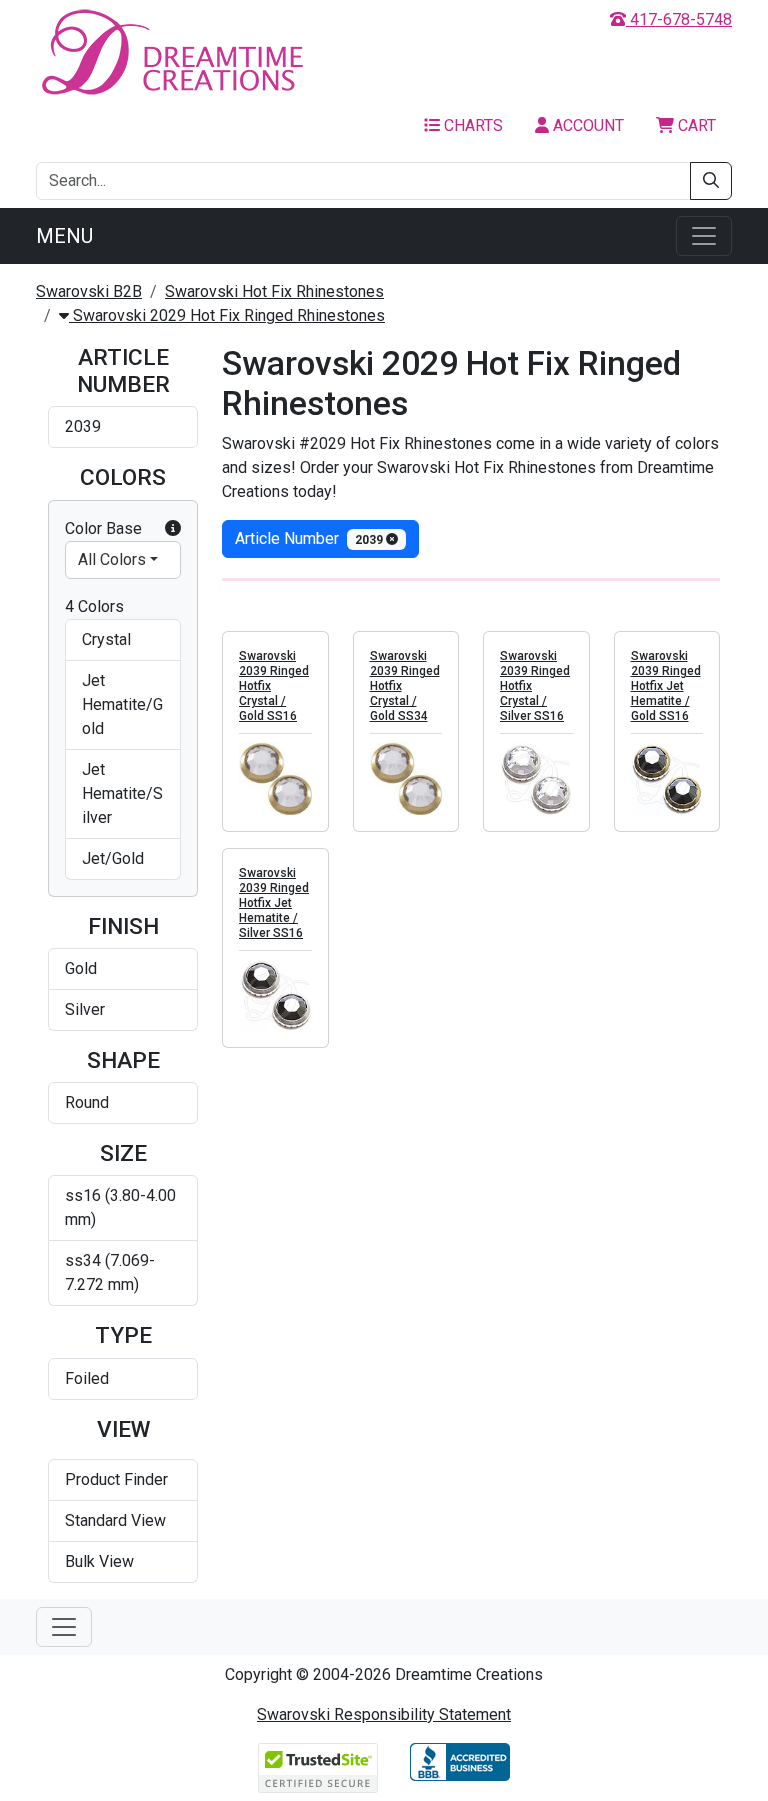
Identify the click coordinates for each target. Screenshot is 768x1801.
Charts (471, 125)
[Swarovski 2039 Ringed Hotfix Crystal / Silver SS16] (536, 778)
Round (87, 1102)
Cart (695, 125)
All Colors (112, 559)
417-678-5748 (679, 19)
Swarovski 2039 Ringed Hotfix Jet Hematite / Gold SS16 (666, 686)
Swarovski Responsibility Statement (384, 1714)
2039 (83, 426)
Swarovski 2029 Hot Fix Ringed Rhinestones (227, 315)
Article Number (310, 538)
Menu (64, 236)
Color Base (103, 528)
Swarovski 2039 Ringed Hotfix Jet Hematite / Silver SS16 (274, 903)
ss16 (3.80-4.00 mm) (120, 1207)
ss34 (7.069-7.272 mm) (110, 1272)
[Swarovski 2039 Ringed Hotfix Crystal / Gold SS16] (275, 778)
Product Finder (116, 1479)
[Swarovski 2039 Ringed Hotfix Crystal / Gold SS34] (406, 778)
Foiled (87, 1378)
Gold (81, 968)
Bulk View (99, 1561)
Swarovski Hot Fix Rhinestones (274, 291)
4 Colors (94, 606)
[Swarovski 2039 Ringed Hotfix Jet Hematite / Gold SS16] (667, 778)
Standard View (115, 1520)
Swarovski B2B (89, 291)
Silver (85, 1009)
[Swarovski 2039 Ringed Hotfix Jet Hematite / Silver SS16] (275, 995)
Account (586, 125)
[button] (173, 529)
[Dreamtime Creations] (171, 51)
